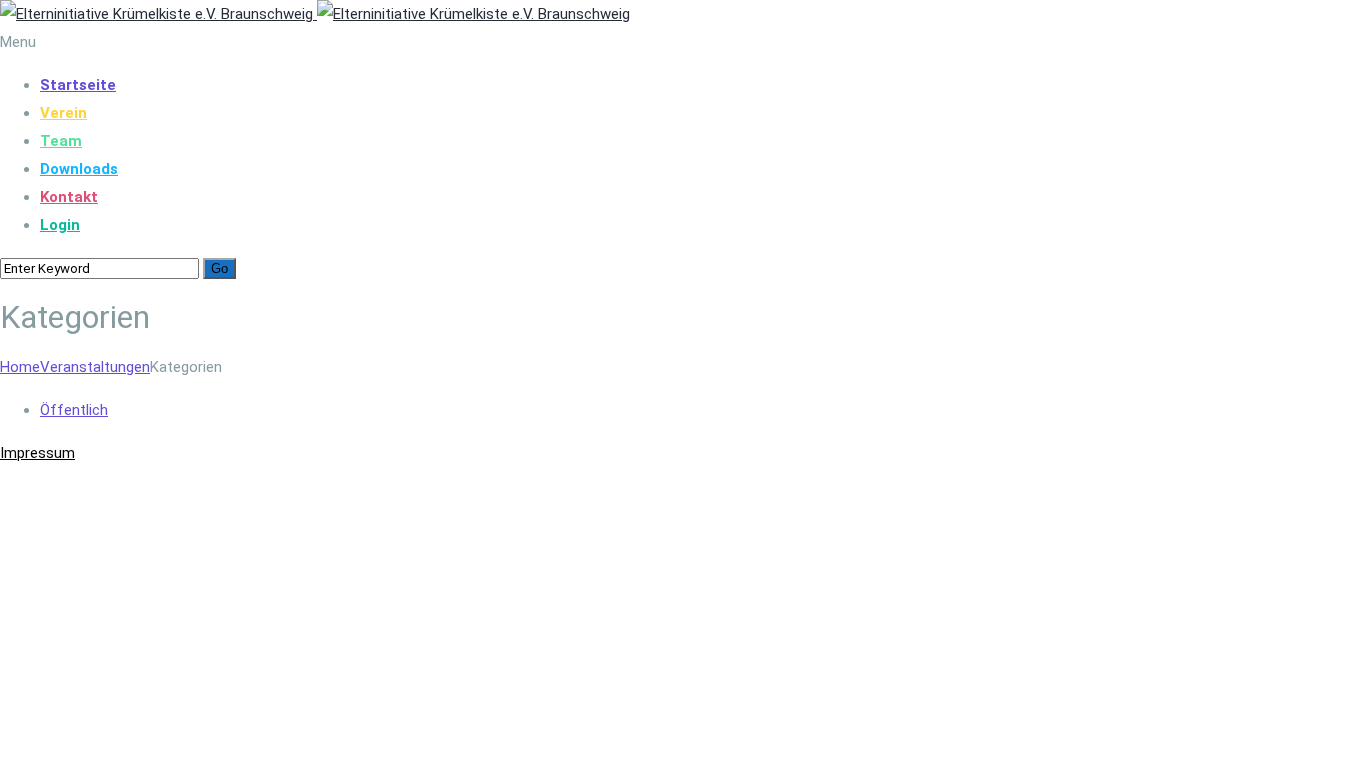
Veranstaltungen (95, 367)
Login (60, 225)
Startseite (78, 85)
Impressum (37, 453)
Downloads (79, 169)
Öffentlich (74, 410)
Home (20, 367)
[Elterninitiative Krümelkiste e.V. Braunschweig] (315, 14)
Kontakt (69, 197)
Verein (63, 113)
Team (61, 141)
